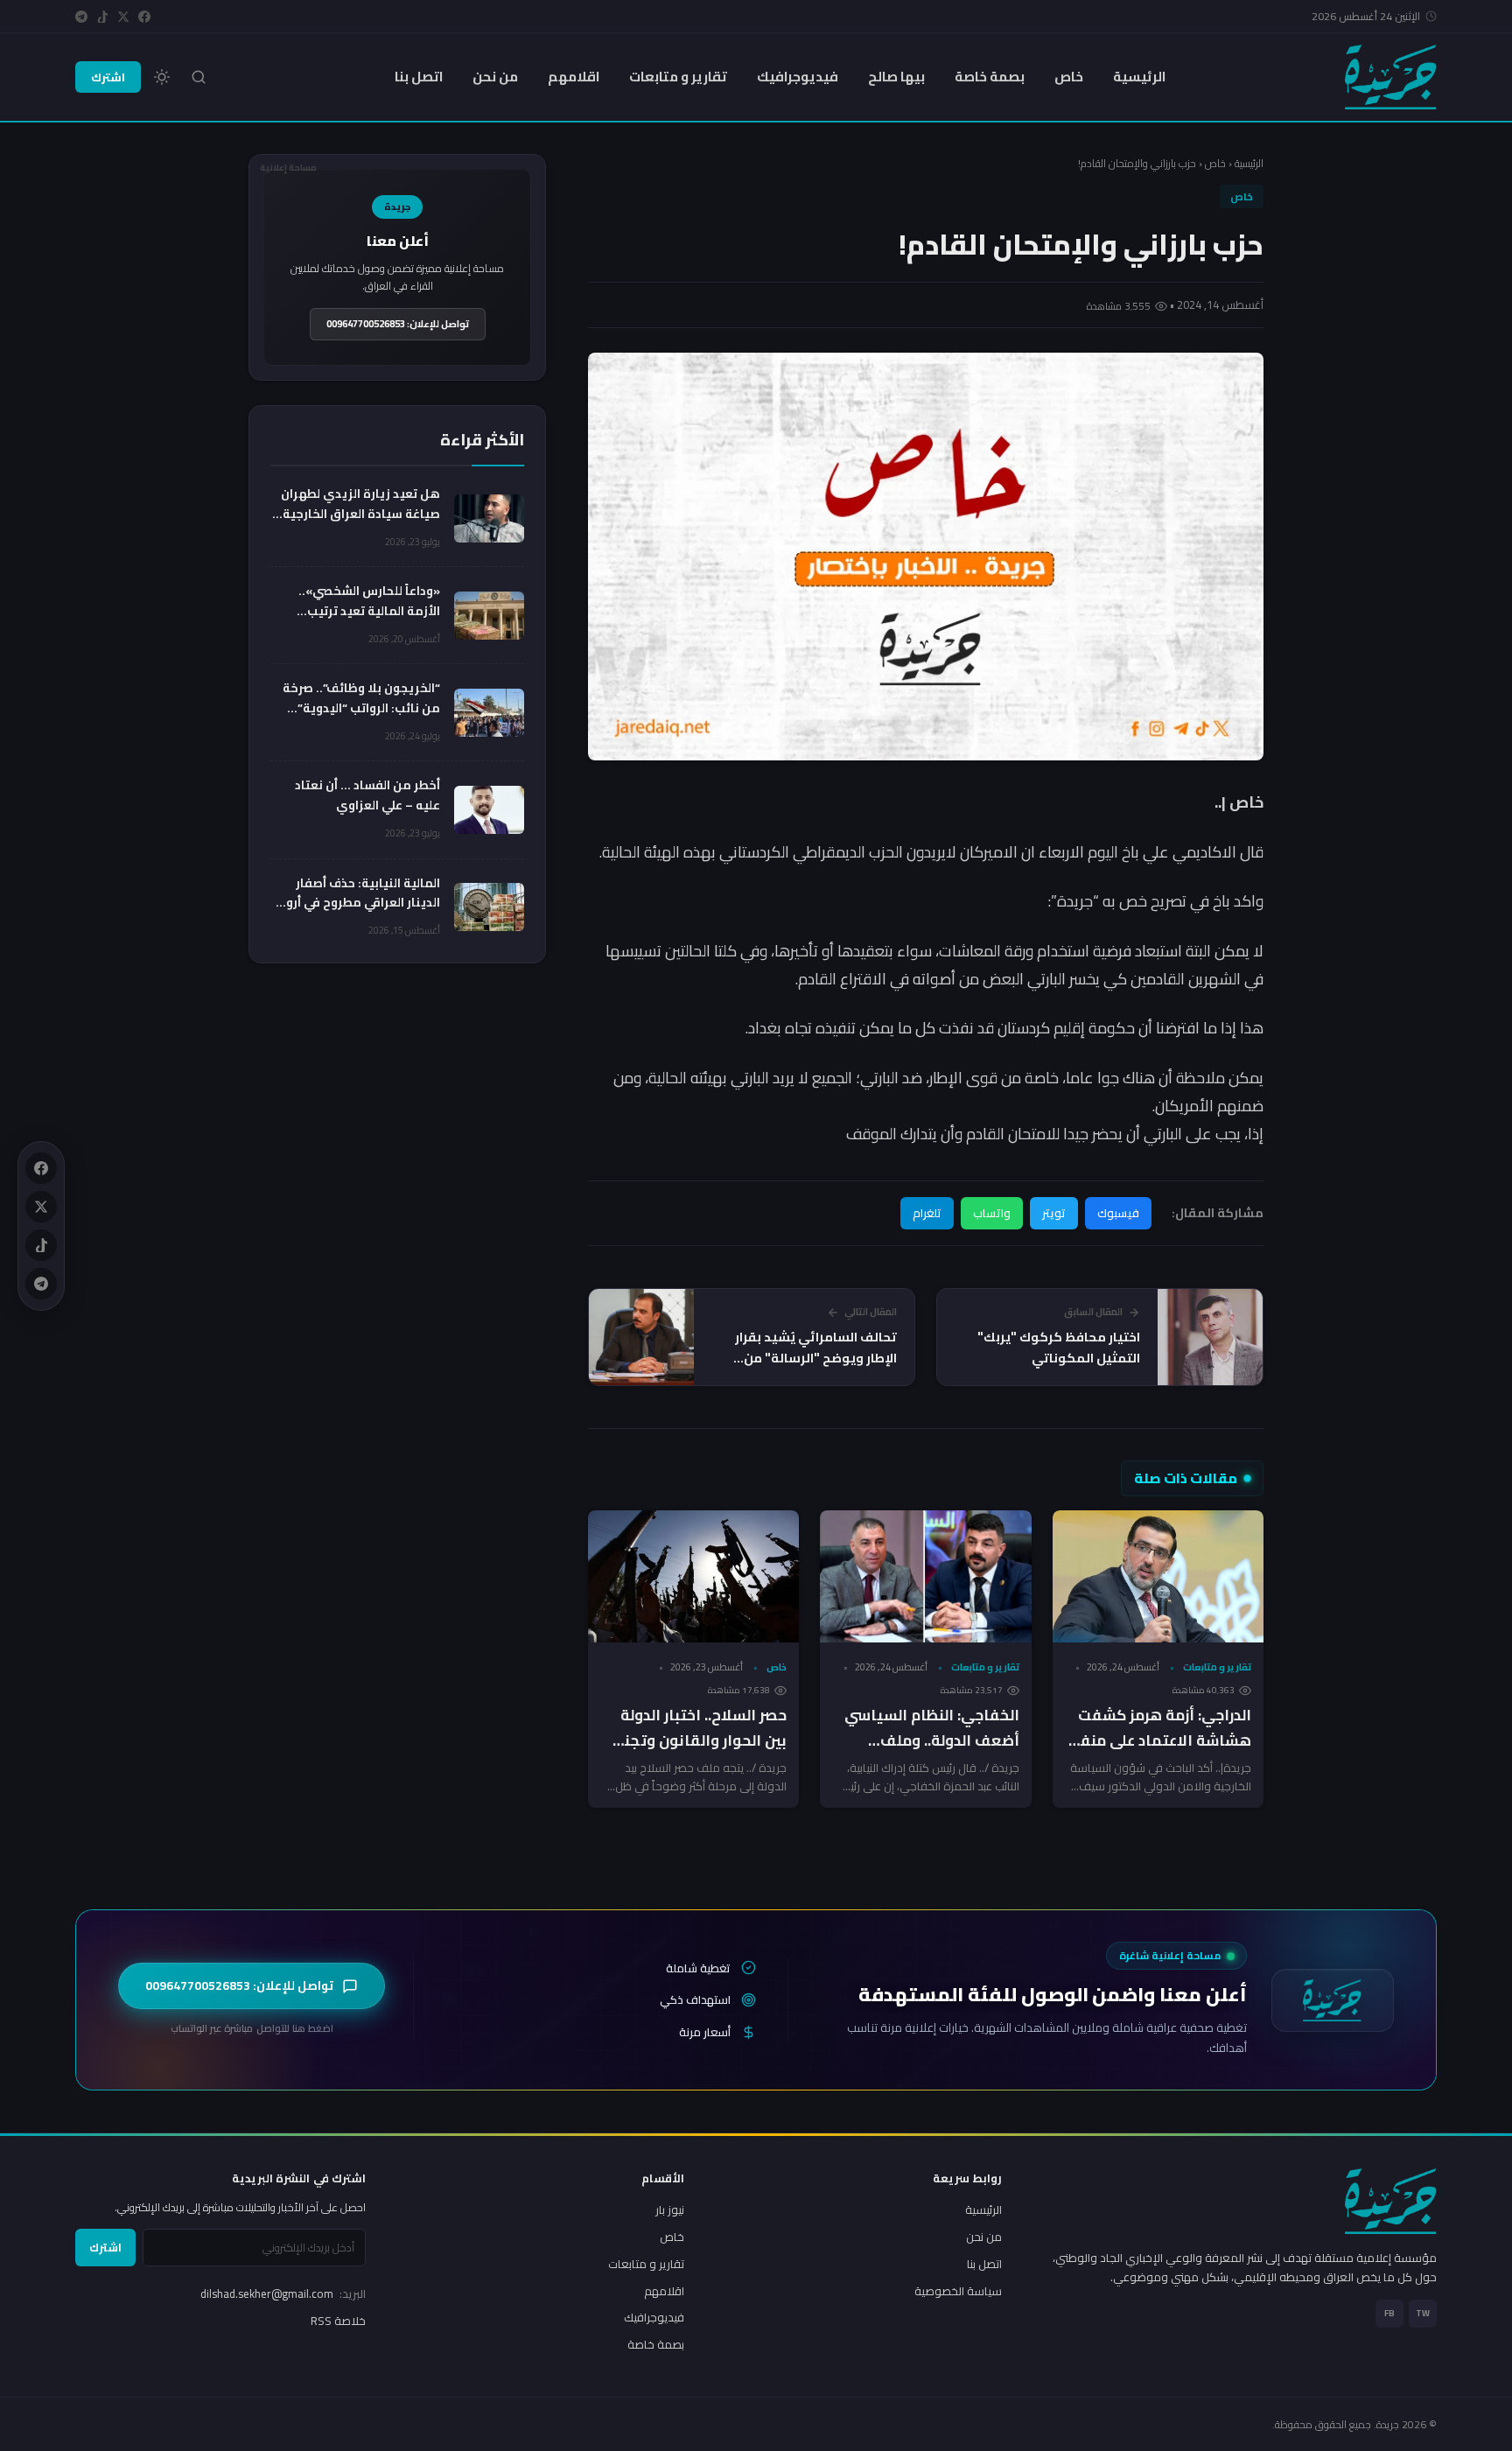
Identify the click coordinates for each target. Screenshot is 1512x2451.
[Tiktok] (102, 17)
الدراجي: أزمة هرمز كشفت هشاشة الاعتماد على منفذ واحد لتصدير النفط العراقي (1162, 1740)
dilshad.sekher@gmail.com (283, 2293)
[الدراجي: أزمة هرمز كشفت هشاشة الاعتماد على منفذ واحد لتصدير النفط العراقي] (1158, 1576)
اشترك (108, 77)
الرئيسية (1139, 77)
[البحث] (199, 77)
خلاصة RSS (338, 2321)
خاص (1069, 77)
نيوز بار (670, 2209)
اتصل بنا (419, 77)
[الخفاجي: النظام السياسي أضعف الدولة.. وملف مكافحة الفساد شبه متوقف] (925, 1576)
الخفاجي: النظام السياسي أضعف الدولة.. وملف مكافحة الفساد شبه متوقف (932, 1753)
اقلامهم (574, 77)
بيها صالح (896, 77)
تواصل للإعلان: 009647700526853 (398, 324)
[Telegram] (81, 17)
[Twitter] (123, 17)
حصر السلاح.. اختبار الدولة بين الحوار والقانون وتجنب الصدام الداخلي (699, 1740)
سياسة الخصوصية (958, 2291)
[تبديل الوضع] (162, 77)
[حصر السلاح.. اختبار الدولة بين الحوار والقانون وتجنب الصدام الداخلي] (693, 1576)
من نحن (495, 77)
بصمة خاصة (990, 77)
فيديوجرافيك (798, 77)
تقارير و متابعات (678, 77)
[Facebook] (144, 17)
